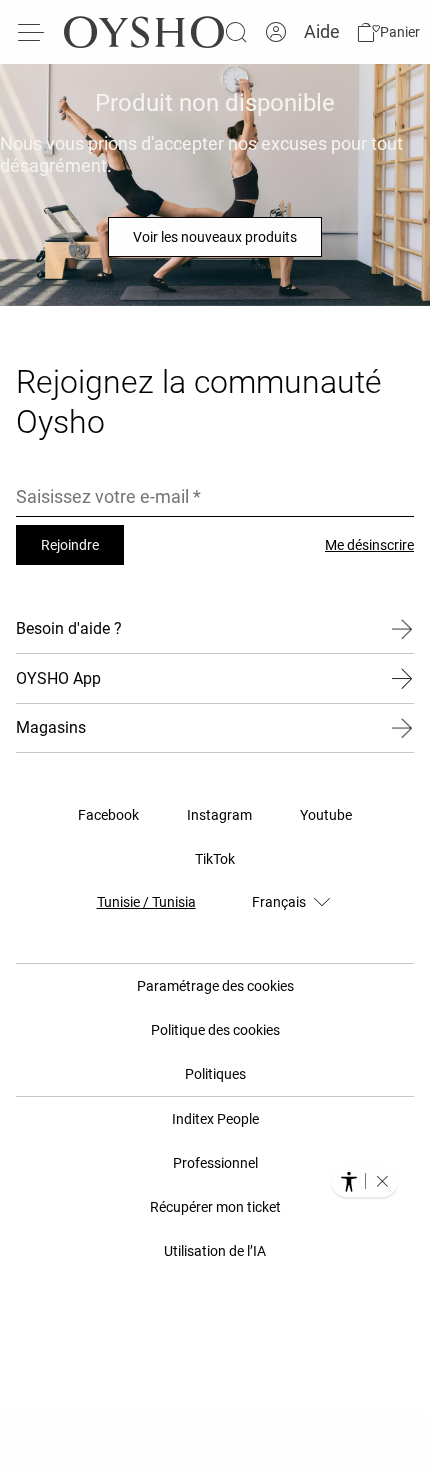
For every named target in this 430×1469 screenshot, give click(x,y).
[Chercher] (236, 32)
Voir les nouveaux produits (215, 237)
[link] (276, 32)
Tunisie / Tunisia (146, 902)
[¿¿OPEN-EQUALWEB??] (364, 1181)
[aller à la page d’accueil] (144, 32)
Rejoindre (70, 545)
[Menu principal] (32, 32)
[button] (388, 32)
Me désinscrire (369, 545)
